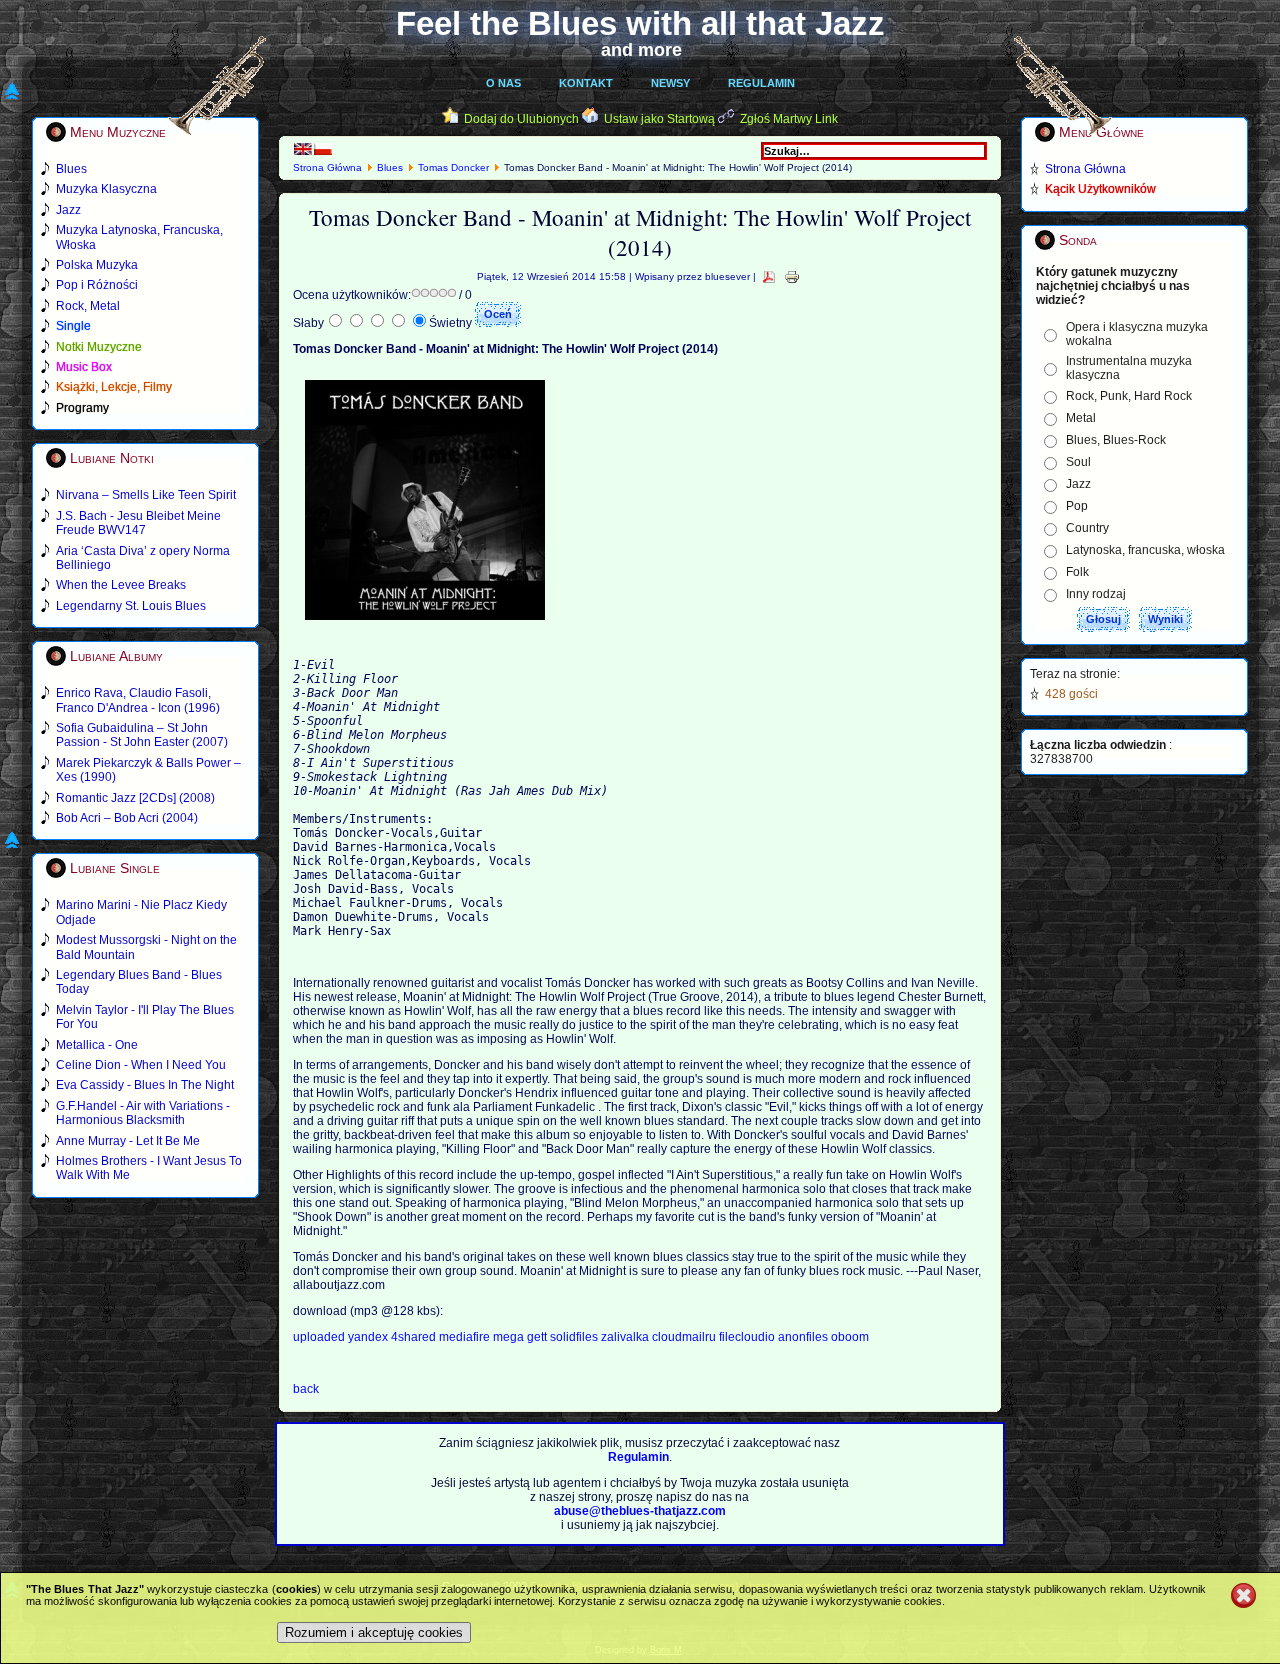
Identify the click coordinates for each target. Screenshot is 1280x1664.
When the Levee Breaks (121, 585)
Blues (390, 167)
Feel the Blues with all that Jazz (640, 23)
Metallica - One (97, 1045)
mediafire (466, 1337)
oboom (850, 1337)
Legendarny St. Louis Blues (131, 606)
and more (641, 50)
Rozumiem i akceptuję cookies (374, 1632)
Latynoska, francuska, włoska (1145, 550)
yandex (369, 1337)
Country (1087, 528)
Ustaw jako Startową (659, 119)
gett (538, 1337)
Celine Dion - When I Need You (141, 1065)
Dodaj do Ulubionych (521, 119)
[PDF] (769, 276)
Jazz (1078, 484)
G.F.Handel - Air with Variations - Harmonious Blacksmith (143, 1113)
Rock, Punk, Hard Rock (1129, 396)
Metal (1081, 418)
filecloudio (747, 1337)
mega (510, 1337)
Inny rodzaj (1096, 594)
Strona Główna (327, 167)
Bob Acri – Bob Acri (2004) (127, 818)
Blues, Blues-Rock (1116, 440)
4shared (415, 1337)
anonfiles (803, 1337)
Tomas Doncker (453, 167)
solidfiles (574, 1337)
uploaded (320, 1337)
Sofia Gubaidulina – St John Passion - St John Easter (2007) (142, 735)
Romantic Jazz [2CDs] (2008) (135, 798)
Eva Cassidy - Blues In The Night (145, 1085)
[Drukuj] (792, 276)
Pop (1077, 506)
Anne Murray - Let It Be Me (128, 1141)
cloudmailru (685, 1337)
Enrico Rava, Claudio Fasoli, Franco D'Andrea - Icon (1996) (138, 700)
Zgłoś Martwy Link (789, 119)
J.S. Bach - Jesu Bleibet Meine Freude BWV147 (138, 523)
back (306, 1389)
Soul (1078, 462)
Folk (1077, 572)
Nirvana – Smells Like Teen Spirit (146, 495)
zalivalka (626, 1337)
